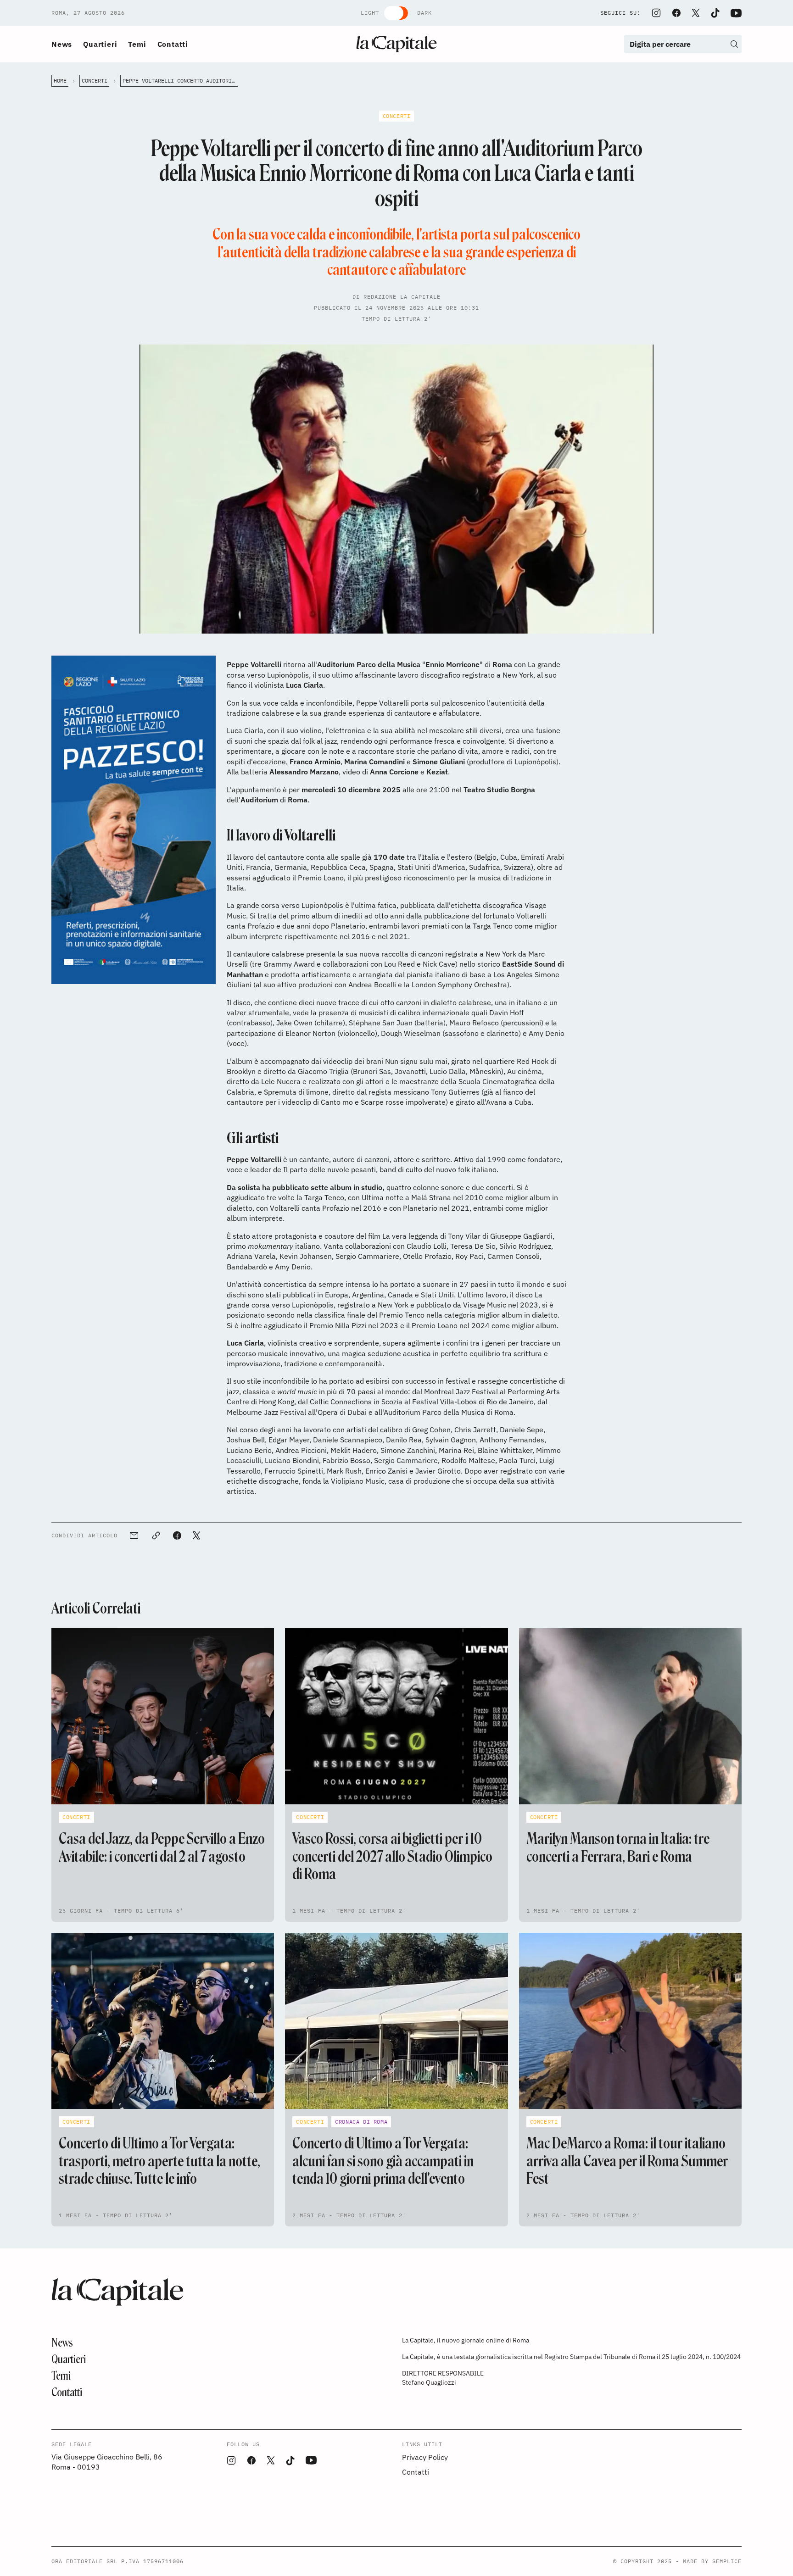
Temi (137, 44)
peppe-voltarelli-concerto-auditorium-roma (180, 81)
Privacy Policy (425, 2457)
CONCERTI (95, 81)
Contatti (173, 44)
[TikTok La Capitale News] (715, 13)
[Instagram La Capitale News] (656, 13)
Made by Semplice (712, 2561)
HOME (60, 81)
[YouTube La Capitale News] (736, 13)
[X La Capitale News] (696, 13)
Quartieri (100, 44)
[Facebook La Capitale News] (676, 13)
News (62, 44)
